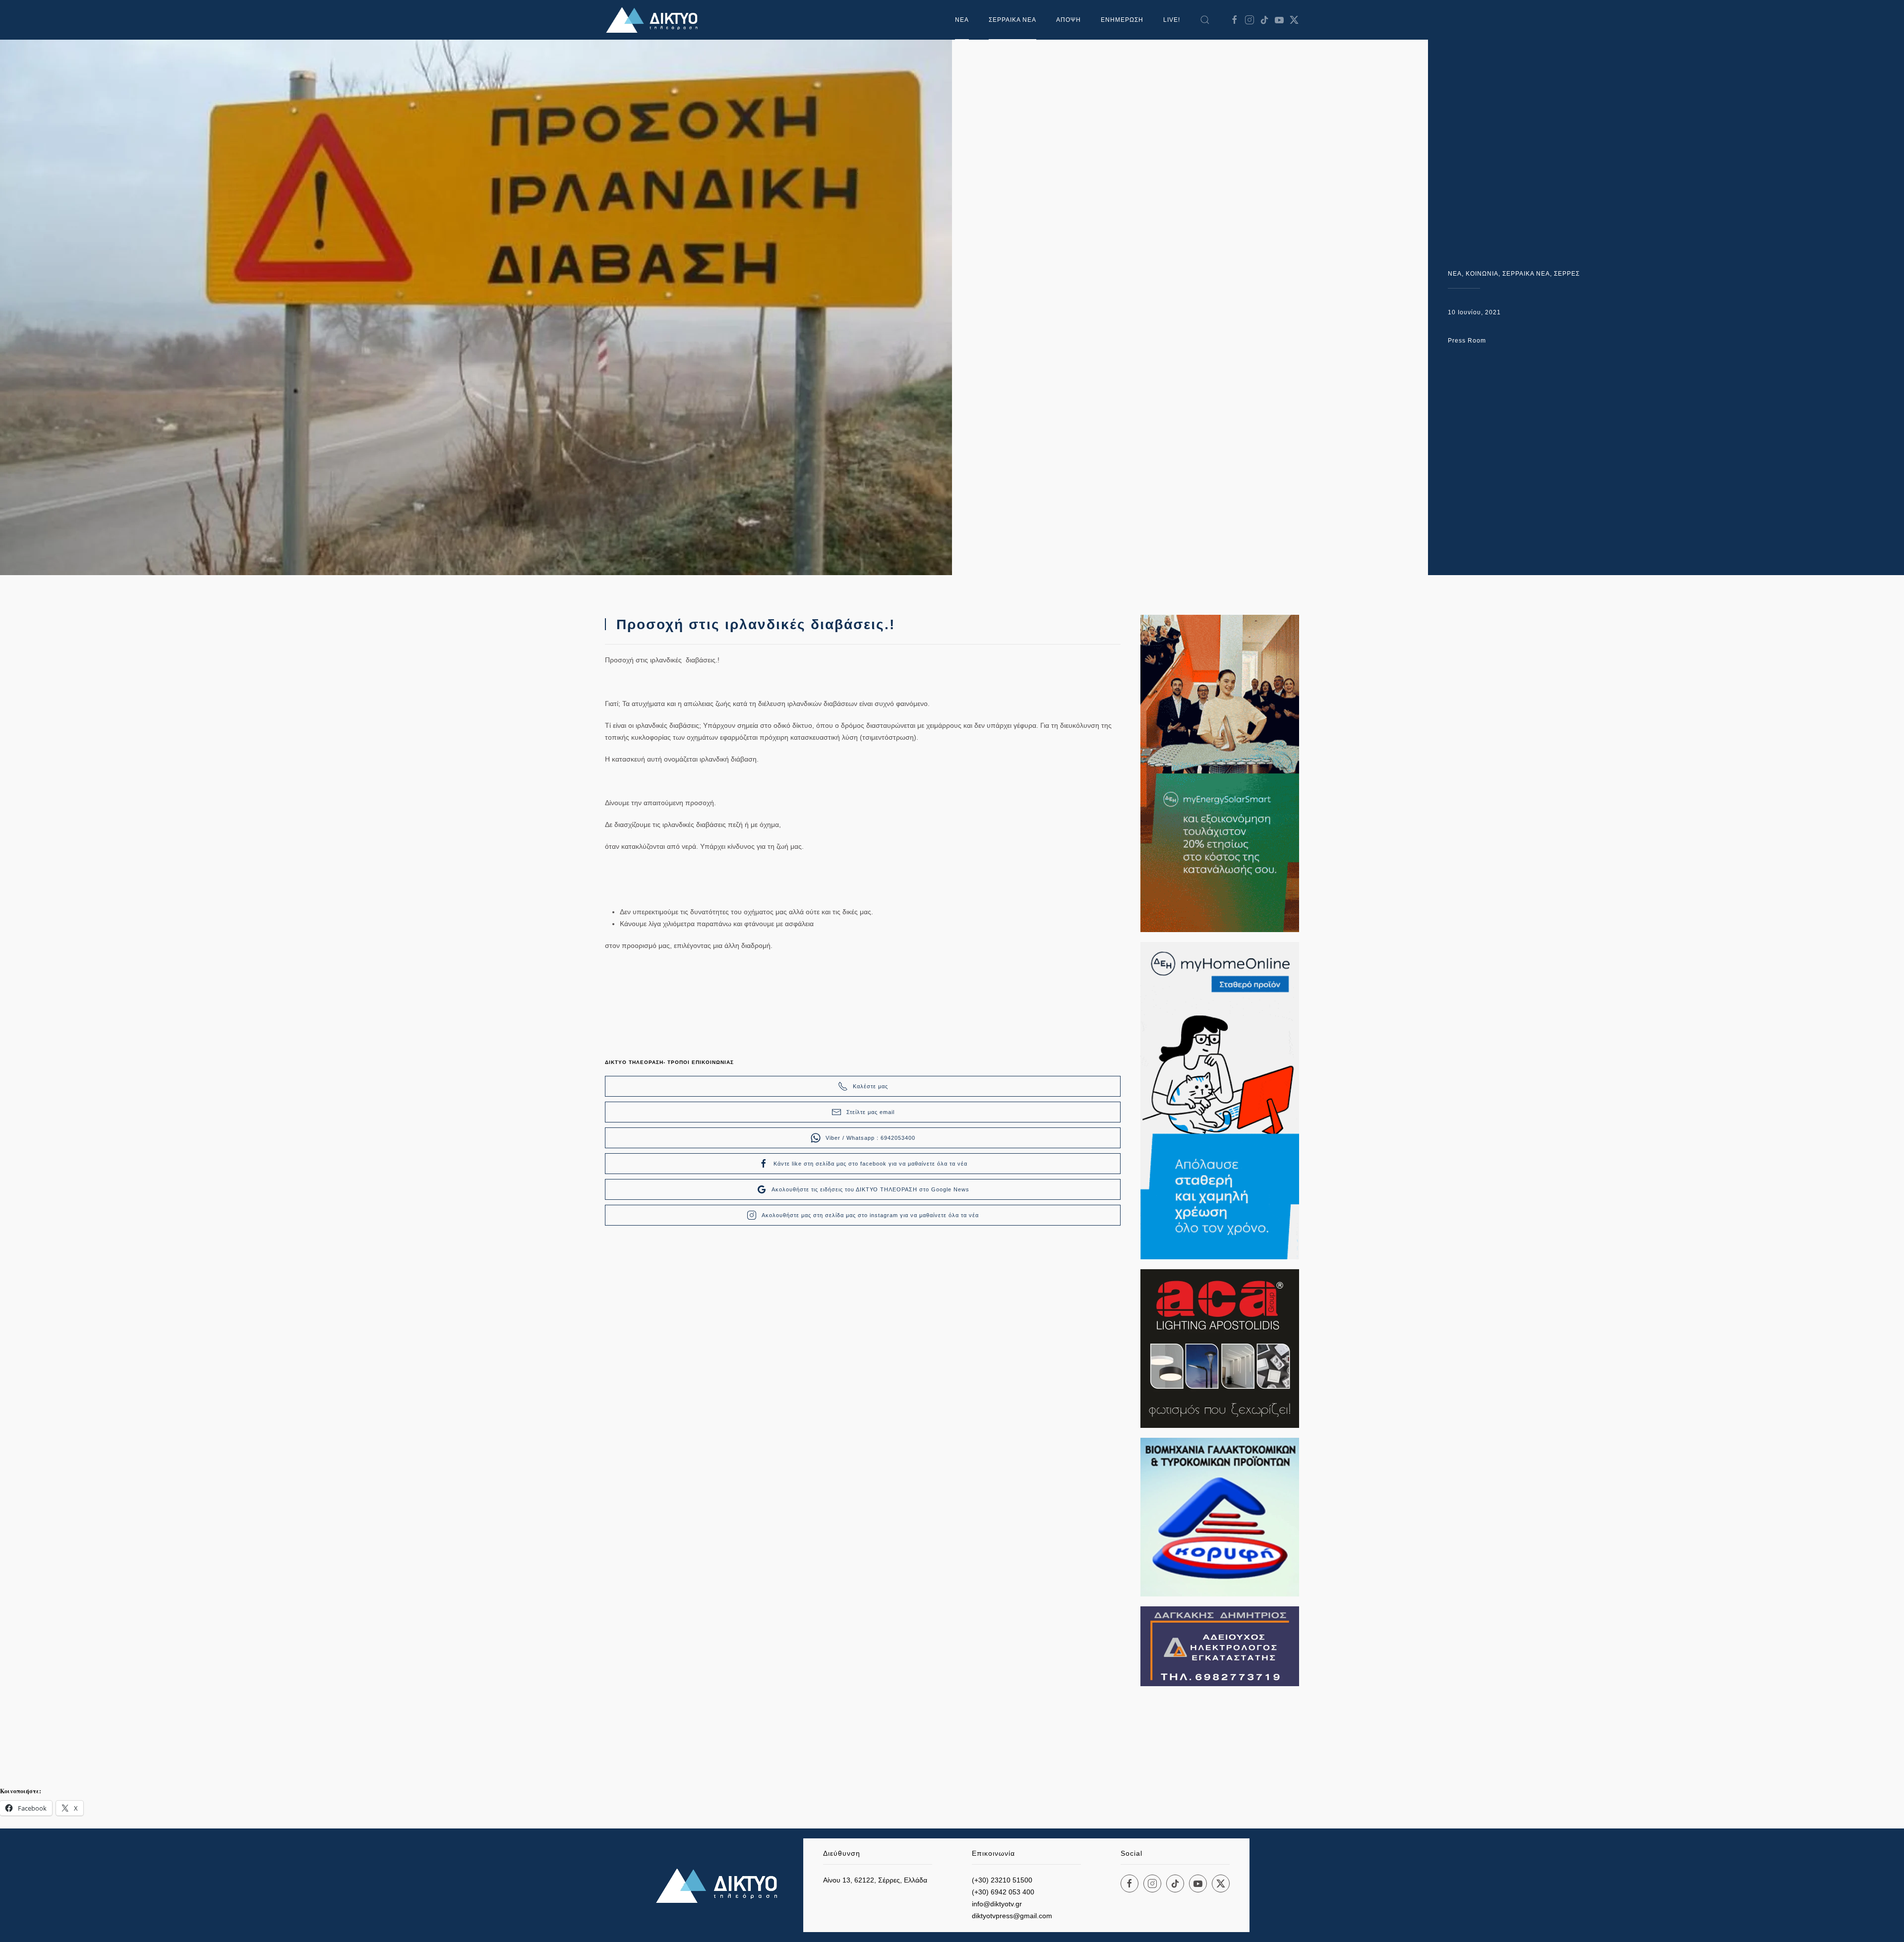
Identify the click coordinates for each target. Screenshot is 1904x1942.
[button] (1205, 20)
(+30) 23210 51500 (1002, 1880)
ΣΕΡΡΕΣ (1567, 274)
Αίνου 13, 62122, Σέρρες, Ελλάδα (875, 1880)
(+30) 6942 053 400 (1003, 1892)
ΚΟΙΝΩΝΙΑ (1482, 274)
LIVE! (1172, 20)
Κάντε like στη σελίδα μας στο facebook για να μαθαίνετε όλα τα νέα (870, 1164)
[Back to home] (654, 20)
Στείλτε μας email (870, 1112)
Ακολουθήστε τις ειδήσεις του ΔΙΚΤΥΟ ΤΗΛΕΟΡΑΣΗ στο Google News (870, 1189)
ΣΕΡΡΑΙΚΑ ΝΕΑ (1012, 20)
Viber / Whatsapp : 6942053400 (870, 1138)
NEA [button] (962, 20)
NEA (1455, 274)
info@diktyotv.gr (997, 1904)
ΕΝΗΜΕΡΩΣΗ (1122, 20)
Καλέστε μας (870, 1086)
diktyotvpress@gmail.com (1012, 1916)
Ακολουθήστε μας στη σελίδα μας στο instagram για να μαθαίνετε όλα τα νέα (870, 1215)
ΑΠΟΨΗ (1069, 20)
